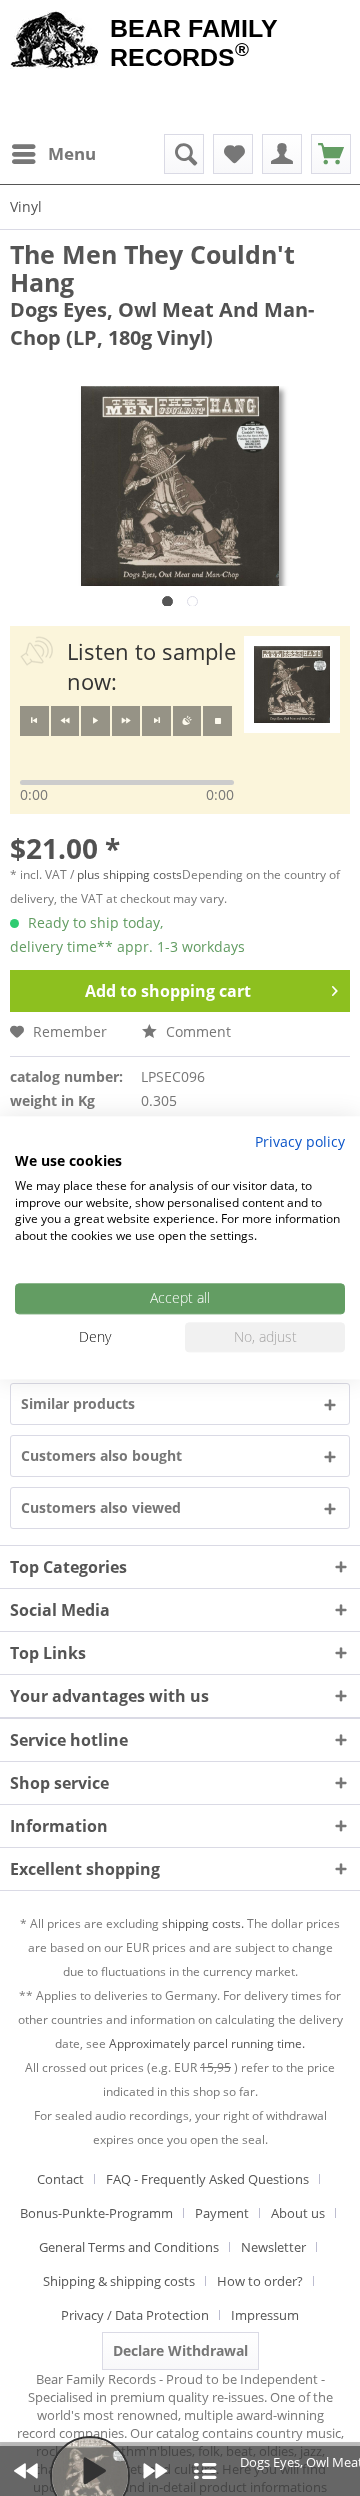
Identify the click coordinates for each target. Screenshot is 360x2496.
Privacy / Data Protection (135, 2315)
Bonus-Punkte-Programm (96, 2213)
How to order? (260, 2281)
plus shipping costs (129, 874)
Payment (222, 2213)
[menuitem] (53, 154)
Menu (72, 153)
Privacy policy (300, 1141)
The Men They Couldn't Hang (152, 268)
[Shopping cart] (331, 154)
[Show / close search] (184, 154)
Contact (60, 2179)
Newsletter (273, 2247)
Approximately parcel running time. (207, 2043)
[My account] (282, 154)
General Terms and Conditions (129, 2247)
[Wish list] (233, 154)
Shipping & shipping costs (119, 2281)
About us (298, 2213)
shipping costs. (203, 1923)
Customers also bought (101, 1455)
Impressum (265, 2315)
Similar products (78, 1403)
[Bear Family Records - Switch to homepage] (55, 42)
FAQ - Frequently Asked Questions (207, 2179)
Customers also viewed (101, 1507)
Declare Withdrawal (180, 2350)
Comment (196, 1031)
